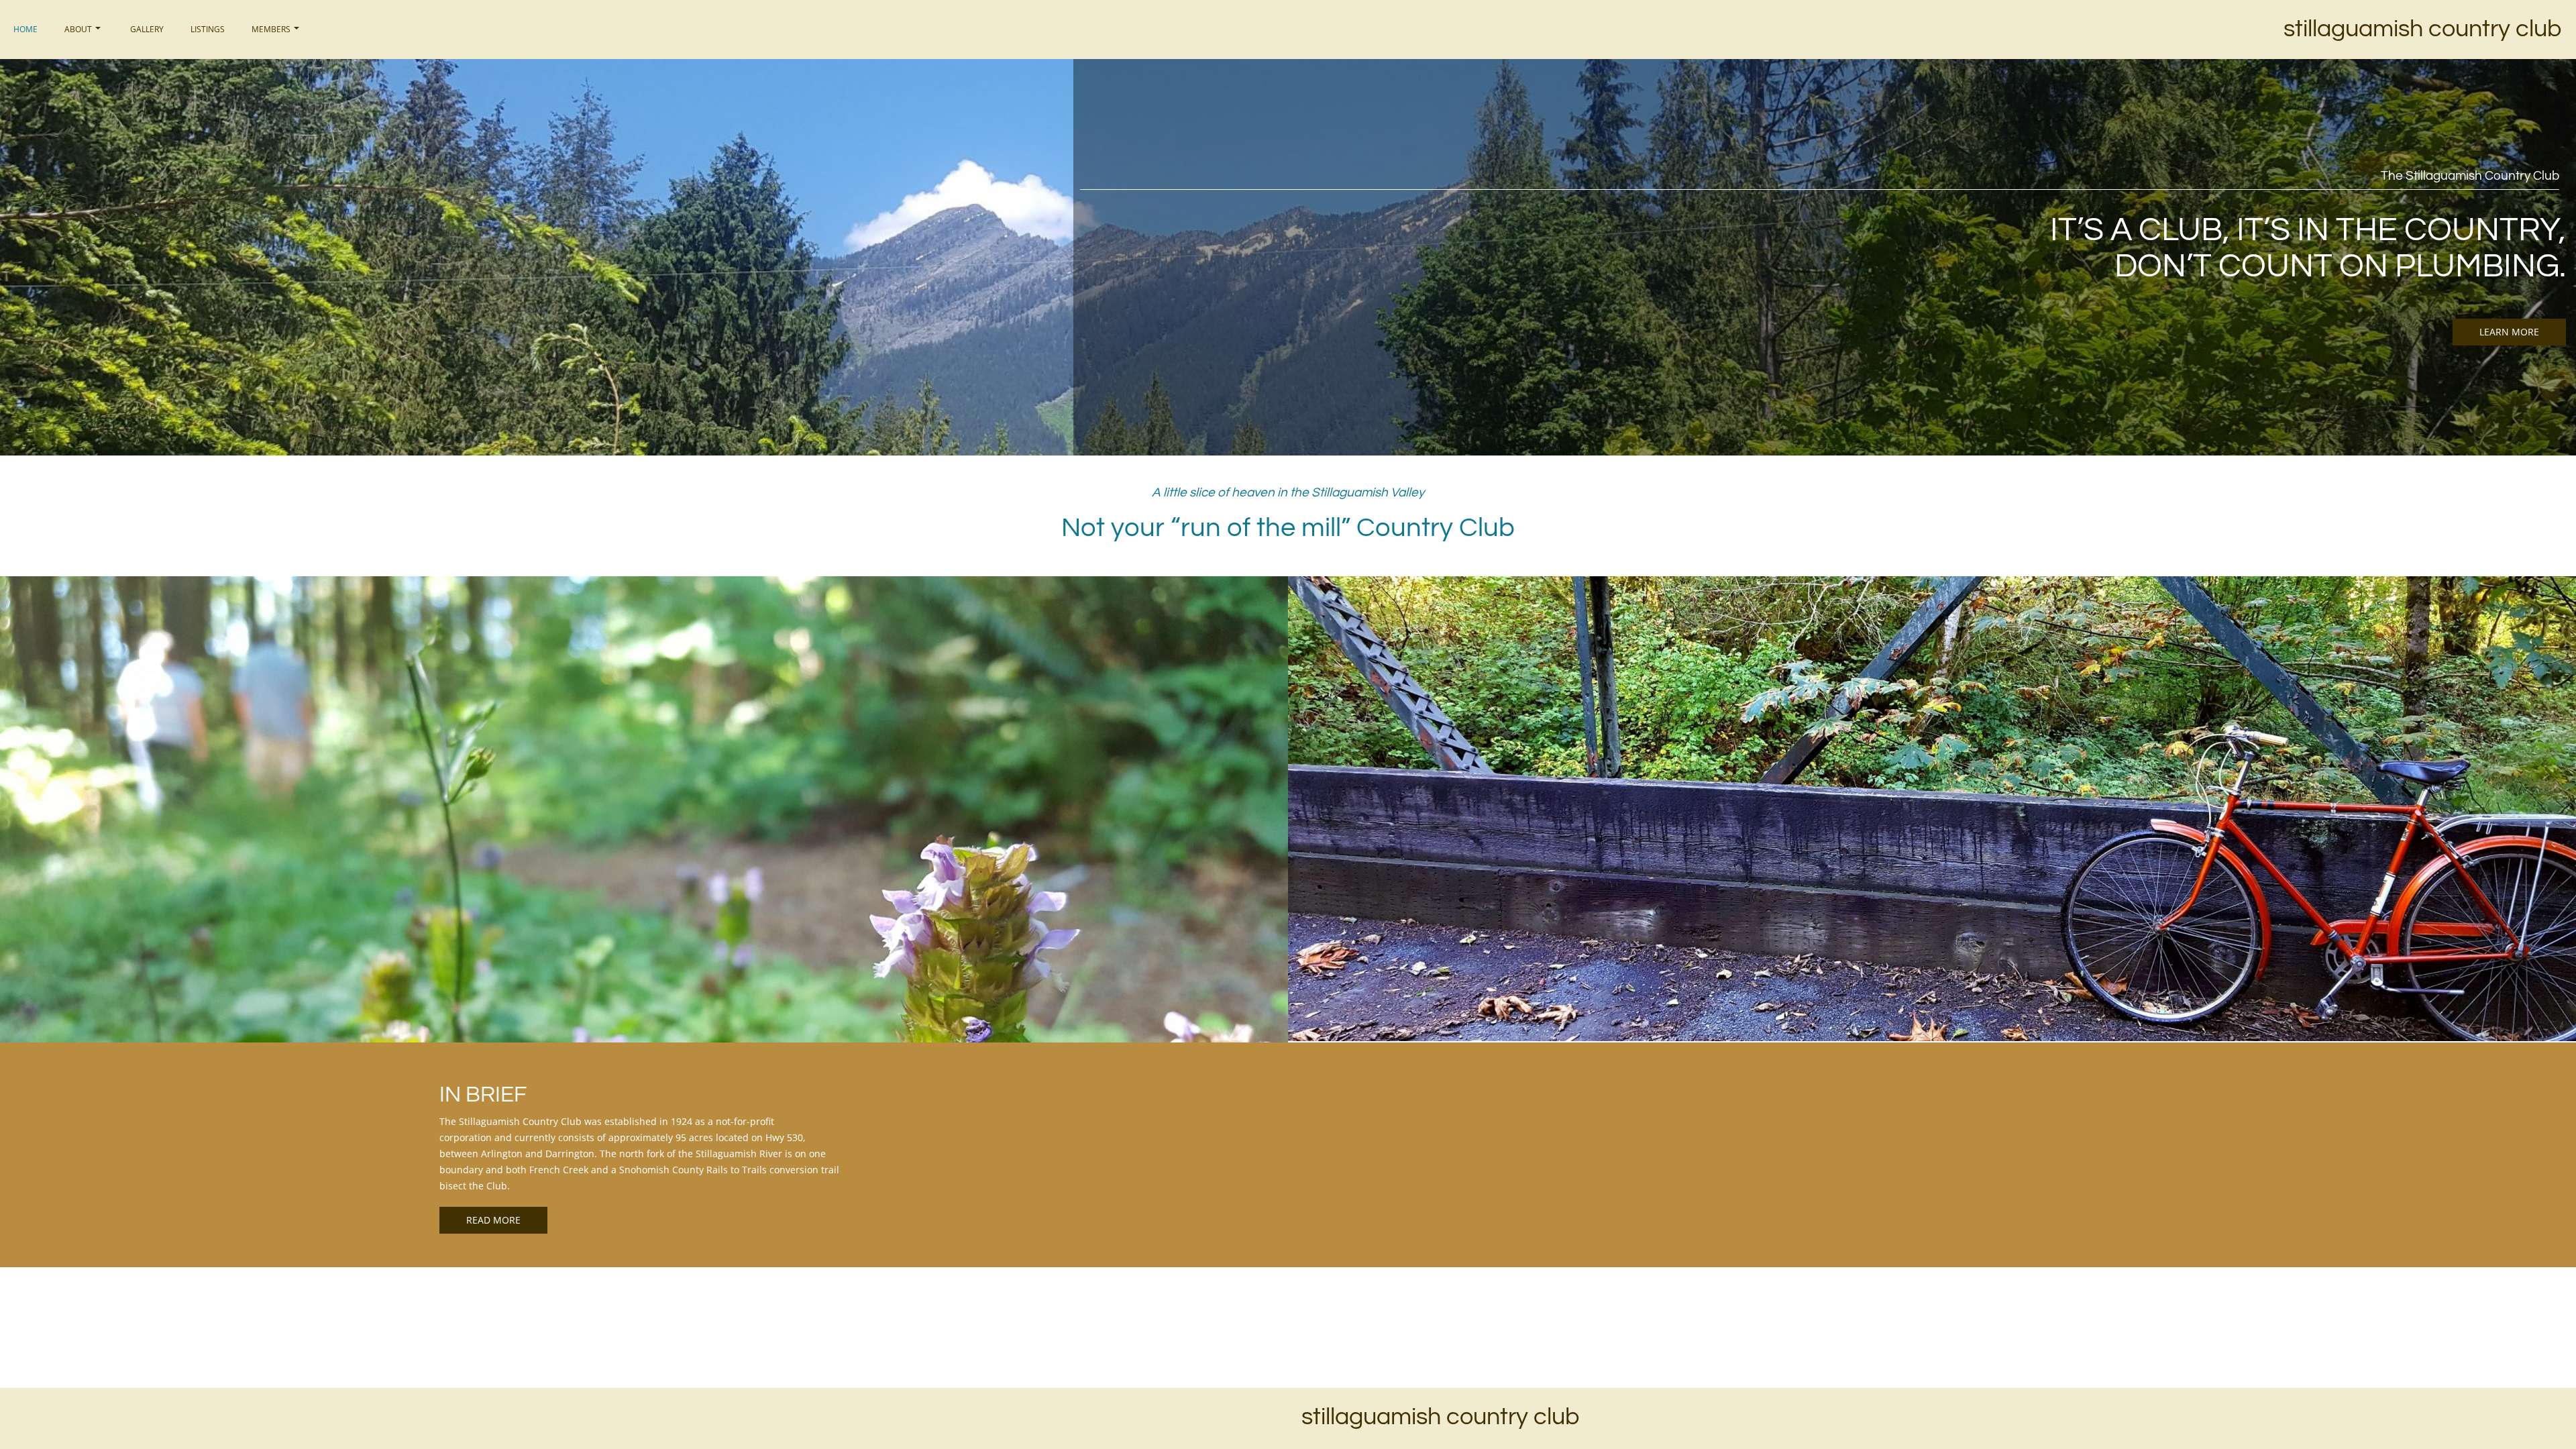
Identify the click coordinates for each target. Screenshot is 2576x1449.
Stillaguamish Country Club (2422, 29)
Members (271, 29)
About (78, 29)
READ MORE (493, 1220)
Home (25, 29)
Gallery (147, 29)
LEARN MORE (2509, 332)
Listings (208, 29)
